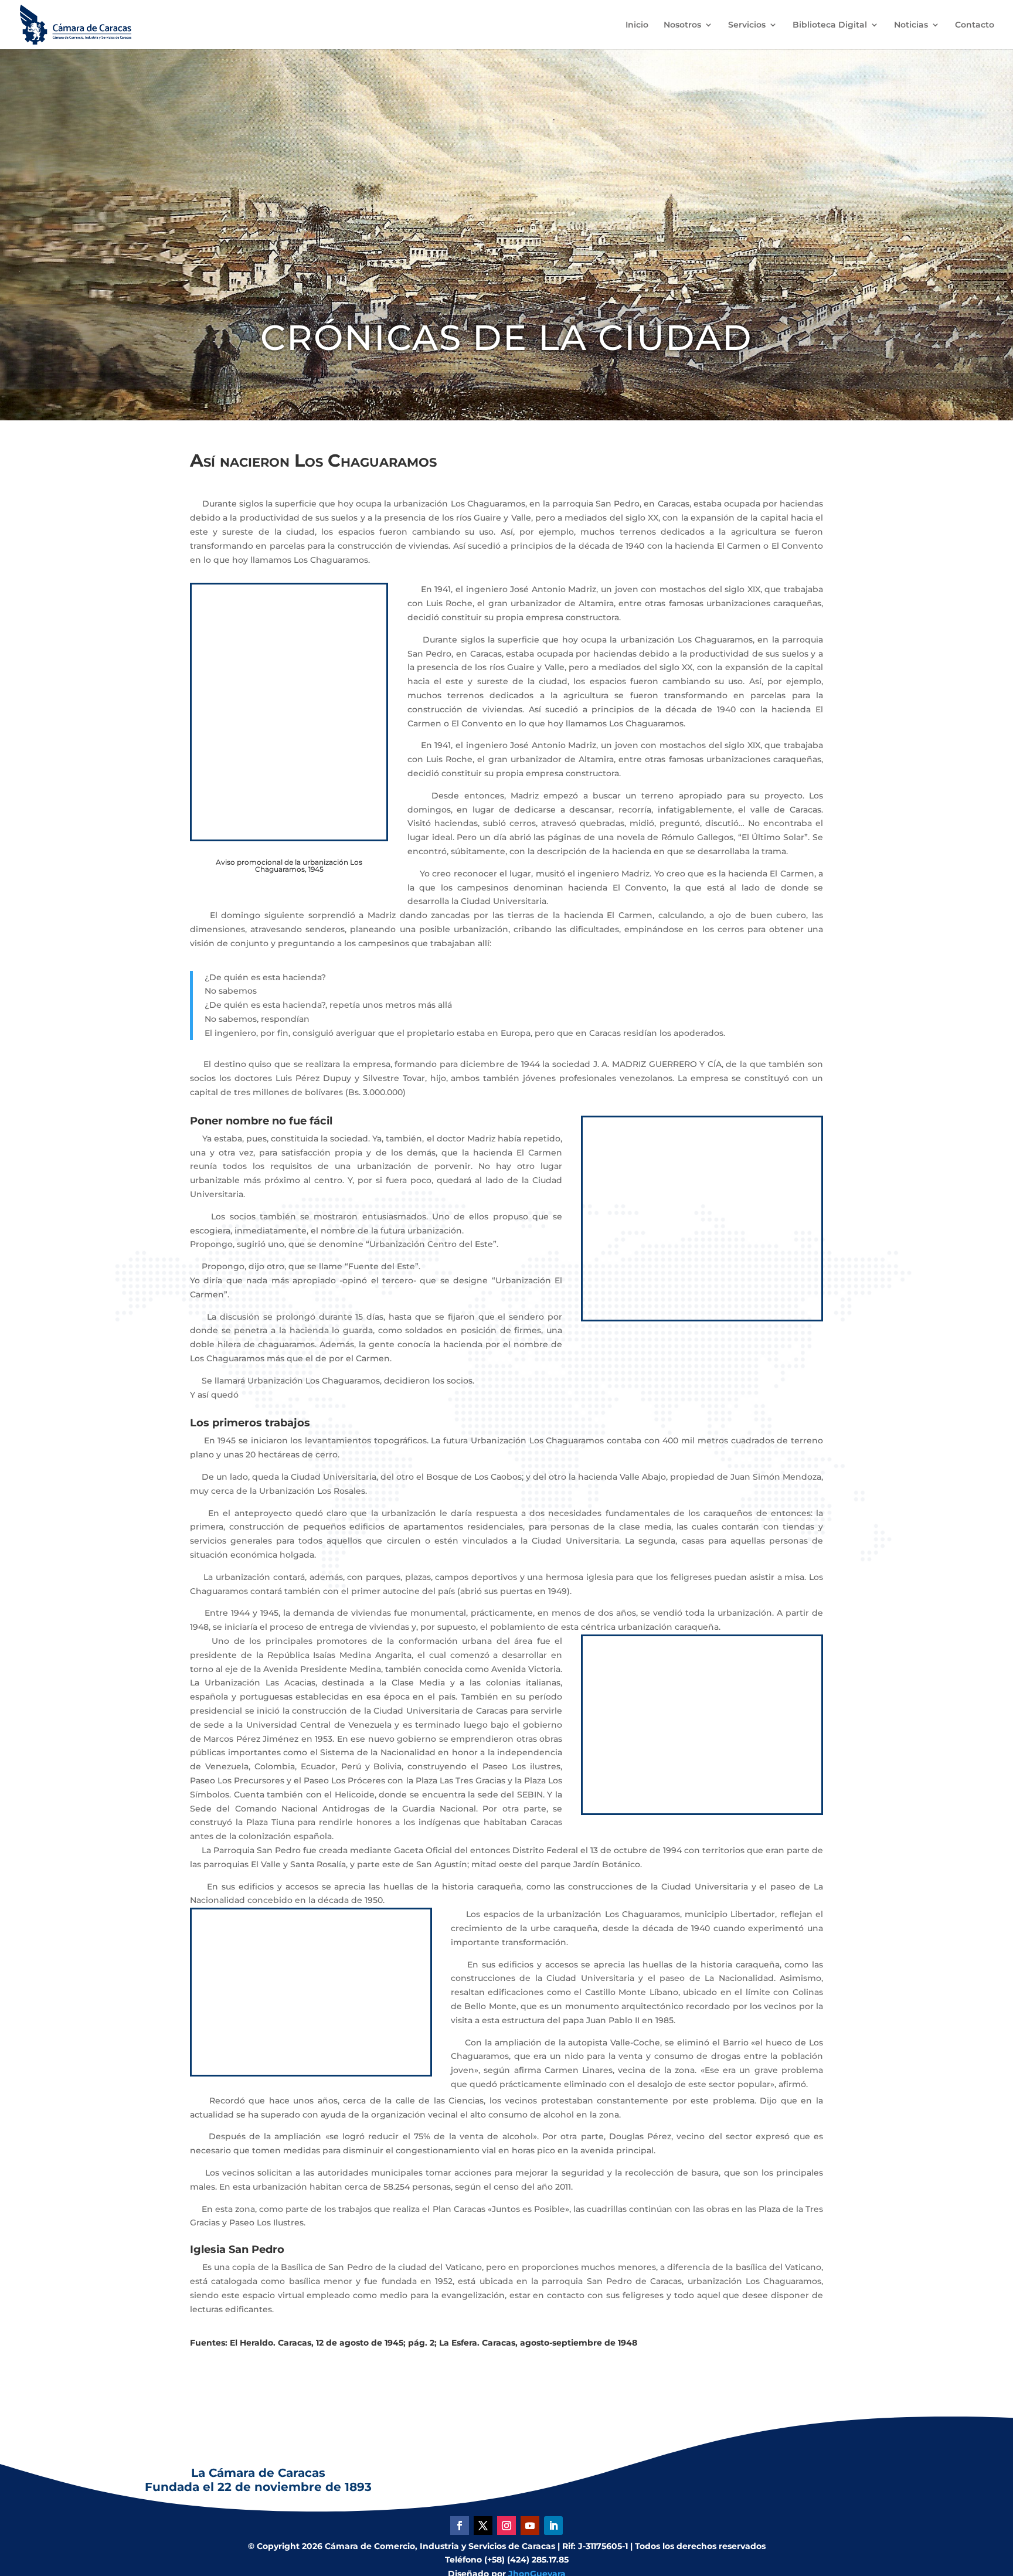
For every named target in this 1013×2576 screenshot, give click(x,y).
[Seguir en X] (483, 2526)
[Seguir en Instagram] (506, 2526)
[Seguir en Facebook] (460, 2526)
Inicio (637, 25)
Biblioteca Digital (830, 25)
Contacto (975, 25)
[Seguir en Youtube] (530, 2526)
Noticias (911, 25)
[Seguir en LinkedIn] (553, 2526)
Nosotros (682, 25)
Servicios (747, 25)
